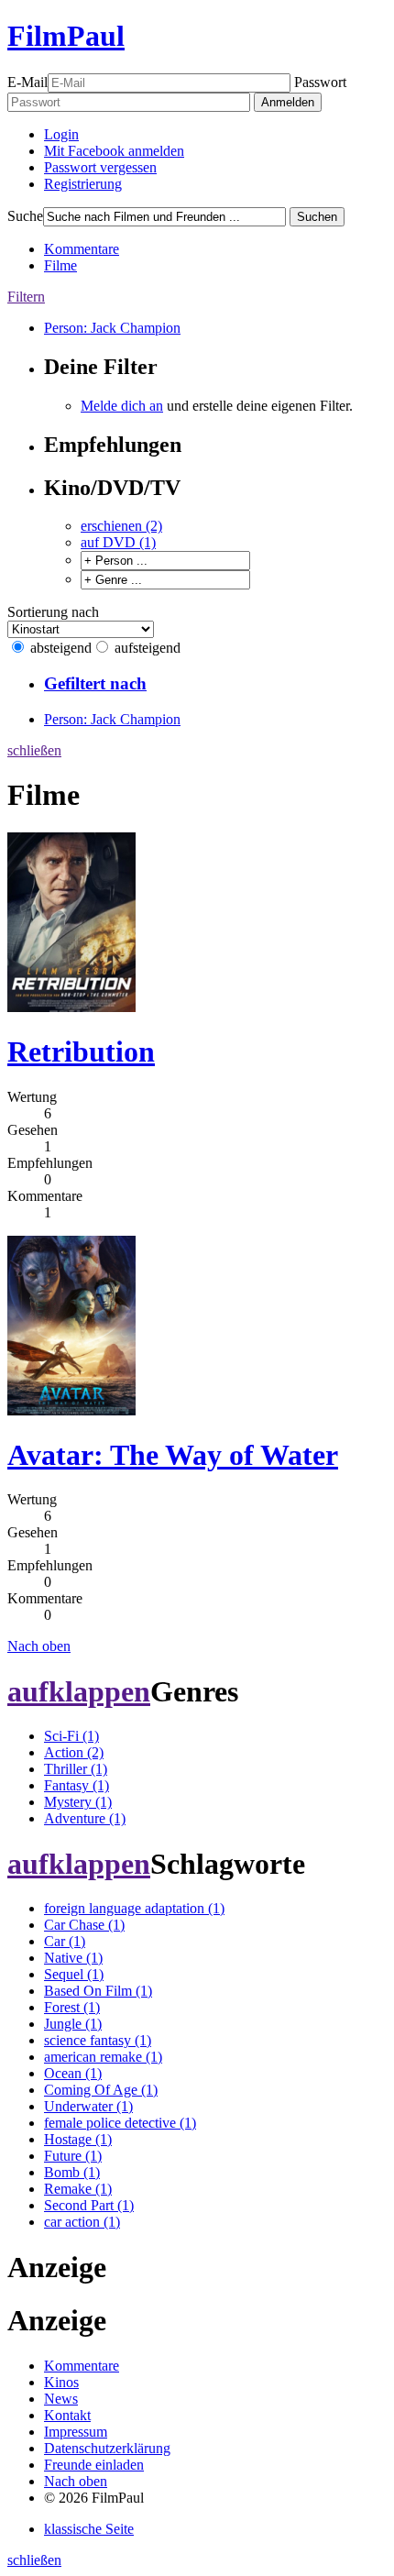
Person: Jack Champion (112, 328)
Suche (25, 216)
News (61, 2399)
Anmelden (288, 102)
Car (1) (65, 1941)
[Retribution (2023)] (71, 1007)
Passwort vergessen (100, 167)
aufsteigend (148, 648)
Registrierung (83, 184)
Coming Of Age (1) (101, 2090)
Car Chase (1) (84, 1925)
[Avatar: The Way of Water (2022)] (71, 1410)
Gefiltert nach (95, 683)
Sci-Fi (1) (71, 1736)
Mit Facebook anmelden (114, 151)
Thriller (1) (76, 1769)
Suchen (317, 217)
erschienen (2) (121, 526)
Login (61, 134)
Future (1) (73, 2156)
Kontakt (67, 2415)
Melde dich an (122, 406)
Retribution (81, 1051)
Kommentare (82, 249)
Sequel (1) (74, 1974)
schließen (34, 750)
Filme (60, 265)
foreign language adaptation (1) (134, 1908)
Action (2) (74, 1752)
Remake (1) (78, 2189)
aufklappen (79, 1691)
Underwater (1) (88, 2106)
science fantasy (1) (98, 2040)
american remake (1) (103, 2057)
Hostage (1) (78, 2139)
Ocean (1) (73, 2073)
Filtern (26, 297)
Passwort (320, 82)
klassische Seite (89, 2529)
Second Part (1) (89, 2205)
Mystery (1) (78, 1802)
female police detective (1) (120, 2123)
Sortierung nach (53, 612)
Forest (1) (72, 2007)
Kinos (61, 2382)
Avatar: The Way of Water (173, 1455)
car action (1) (82, 2222)
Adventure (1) (85, 1818)
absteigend (61, 648)
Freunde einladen (94, 2465)
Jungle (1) (73, 2024)
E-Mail (27, 82)
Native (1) (73, 1958)
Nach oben (39, 1646)
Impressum (76, 2432)
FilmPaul (66, 36)
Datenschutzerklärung (107, 2448)
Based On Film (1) (98, 1991)
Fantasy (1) (77, 1785)
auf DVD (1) (118, 542)
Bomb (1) (72, 2172)
